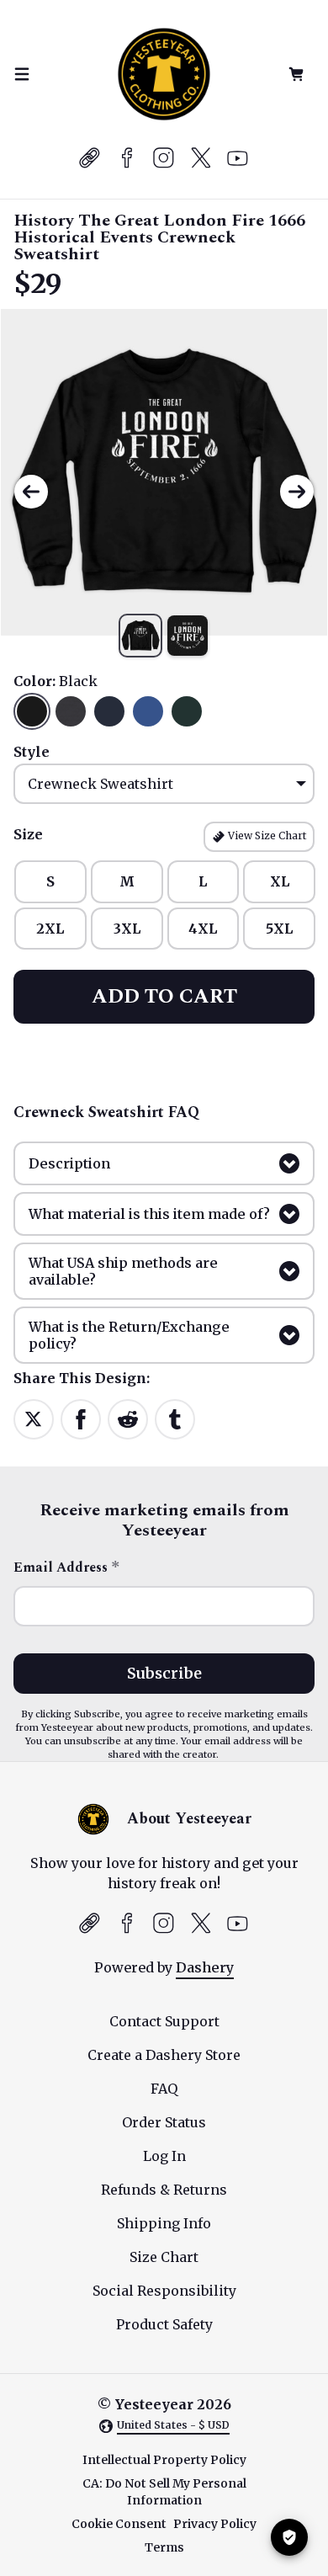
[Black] (32, 711)
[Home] (164, 74)
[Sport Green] (187, 711)
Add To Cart (164, 997)
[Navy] (109, 711)
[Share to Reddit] (128, 1418)
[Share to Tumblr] (175, 1418)
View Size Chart (266, 836)
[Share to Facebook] (81, 1418)
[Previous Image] (31, 492)
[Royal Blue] (148, 711)
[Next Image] (297, 492)
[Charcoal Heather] (71, 711)
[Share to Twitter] (34, 1418)
